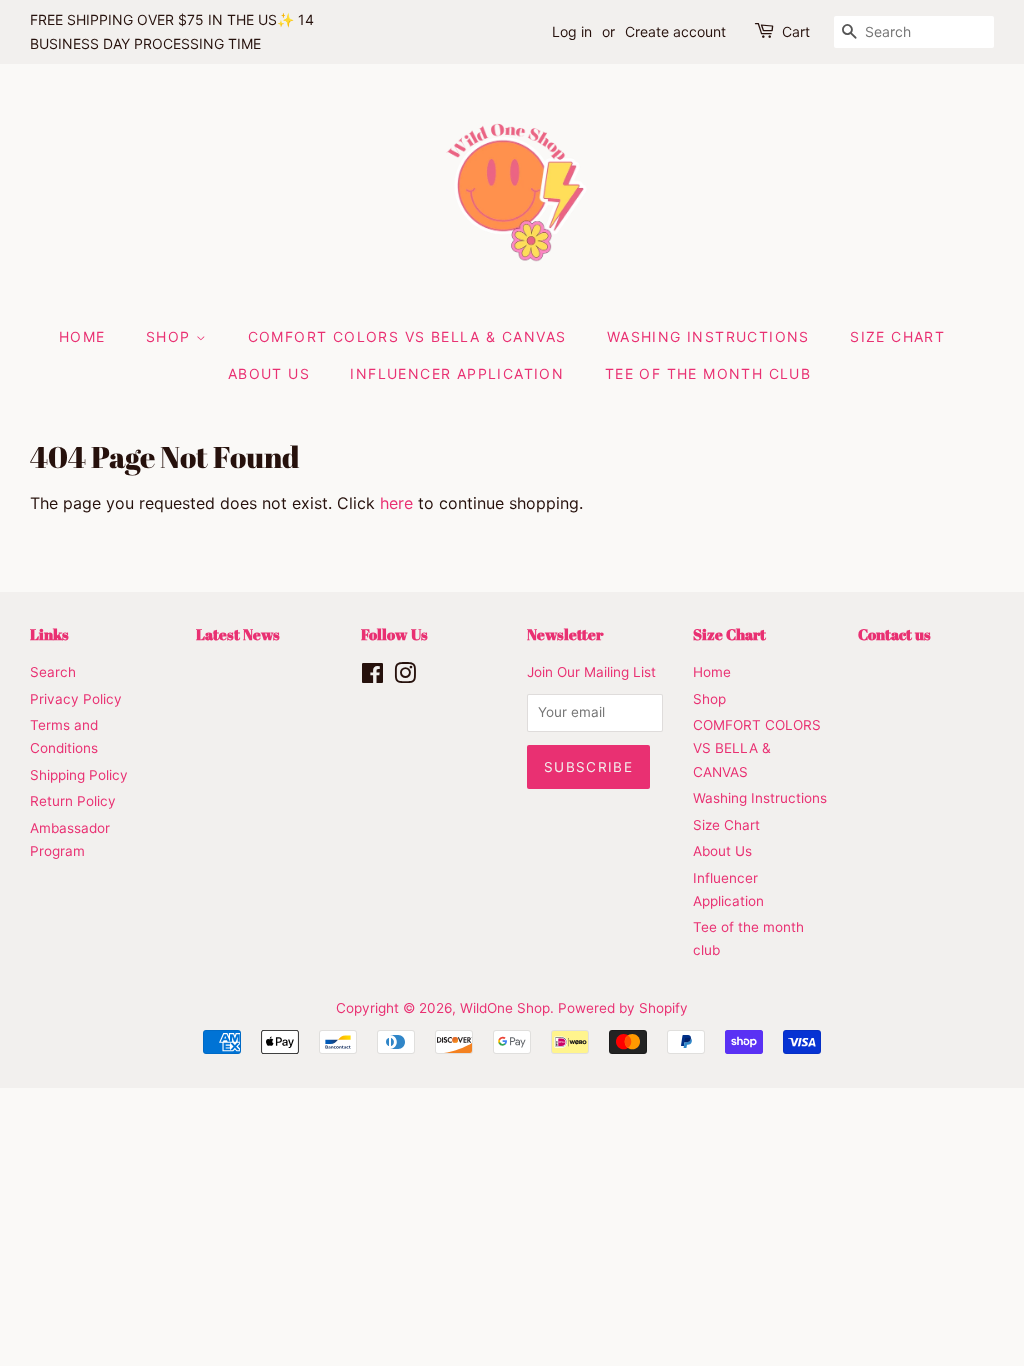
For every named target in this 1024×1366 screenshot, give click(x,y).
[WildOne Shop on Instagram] (405, 677)
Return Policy (73, 801)
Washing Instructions (708, 336)
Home (82, 336)
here (396, 503)
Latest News (238, 634)
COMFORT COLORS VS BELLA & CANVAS (407, 336)
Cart (796, 31)
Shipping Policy (79, 775)
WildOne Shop (505, 1008)
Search (53, 672)
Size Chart (897, 336)
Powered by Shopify (623, 1008)
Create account (675, 31)
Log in (572, 31)
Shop (171, 336)
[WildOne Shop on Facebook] (372, 677)
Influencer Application (457, 373)
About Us (269, 373)
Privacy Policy (76, 699)
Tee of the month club (708, 373)
